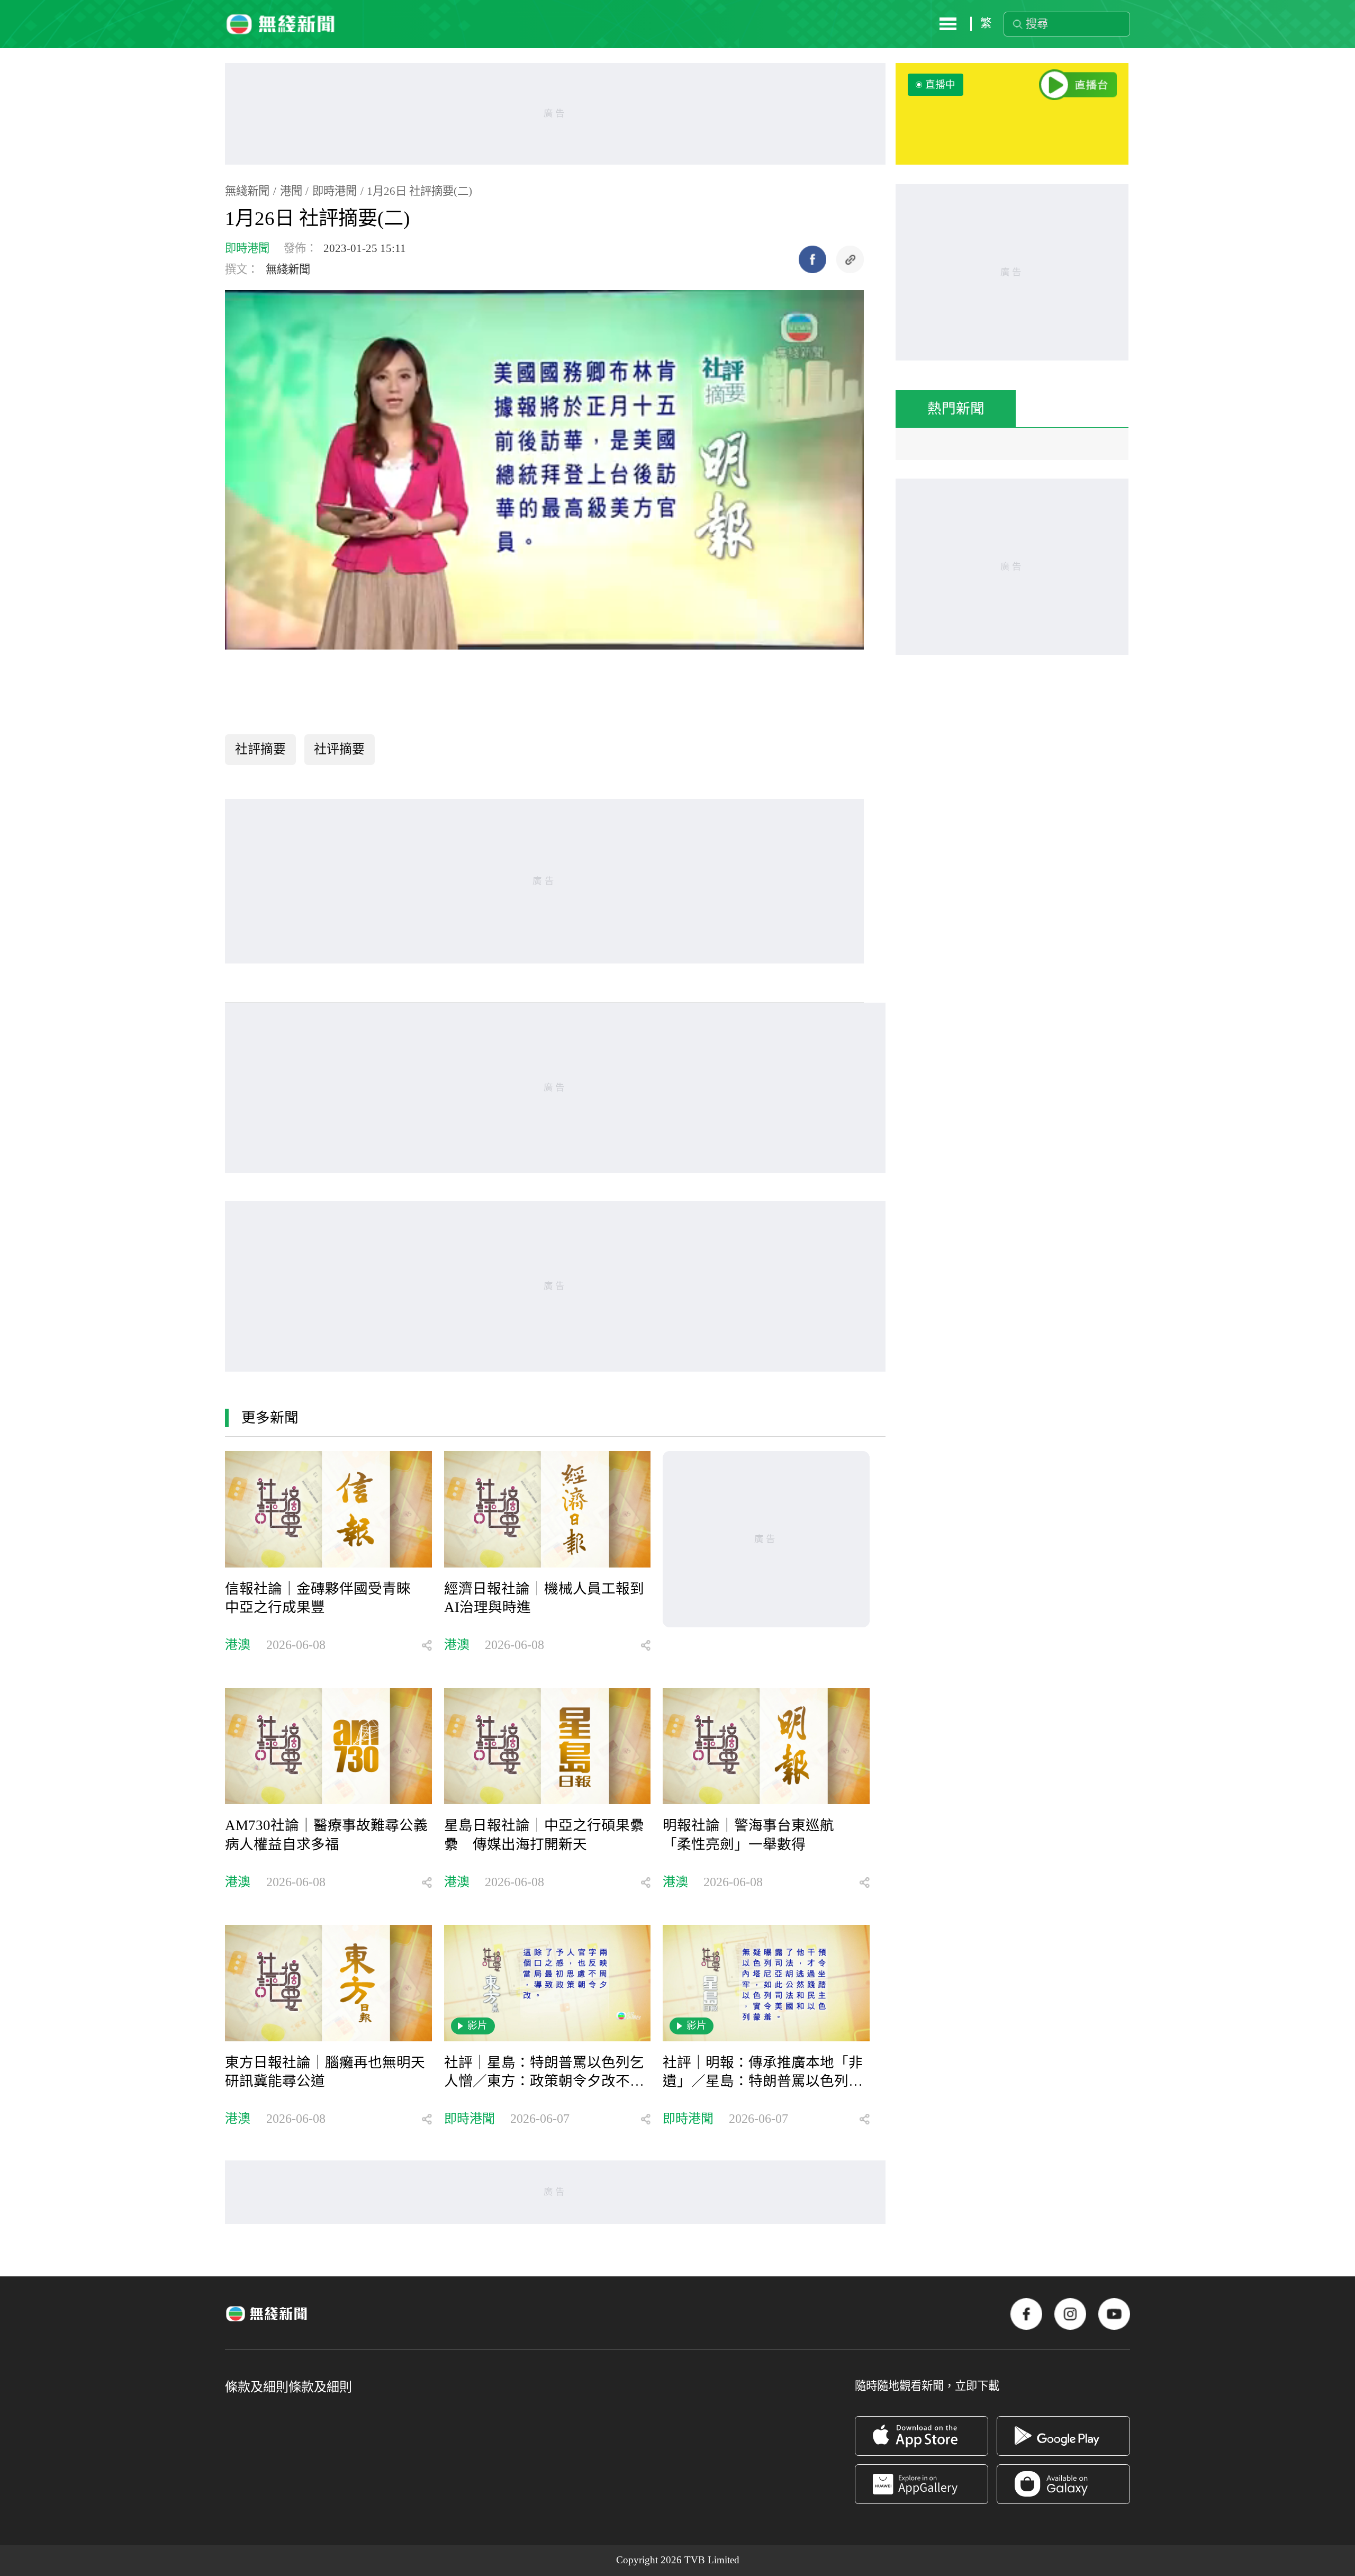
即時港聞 (335, 191)
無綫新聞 (247, 191)
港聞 (291, 191)
